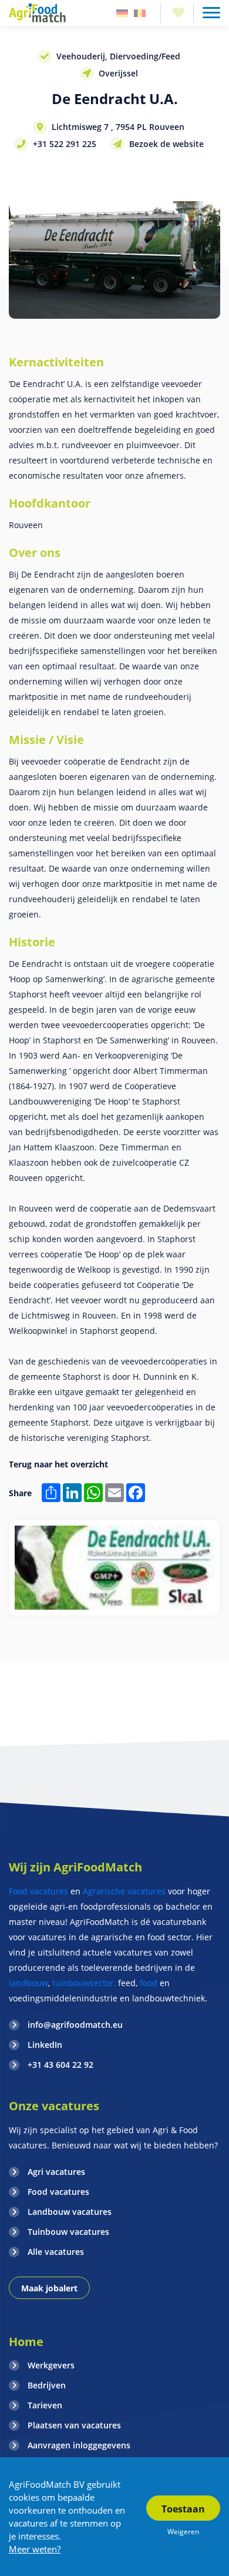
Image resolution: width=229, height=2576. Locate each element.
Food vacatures (38, 1891)
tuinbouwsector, (84, 1983)
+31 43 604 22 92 (60, 2065)
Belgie (140, 13)
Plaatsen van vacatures (74, 2425)
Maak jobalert (49, 2288)
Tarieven (45, 2405)
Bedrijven (47, 2385)
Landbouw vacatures (70, 2212)
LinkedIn (45, 2045)
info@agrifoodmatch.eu (75, 2025)
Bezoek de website (166, 144)
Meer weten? (35, 2549)
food (149, 1983)
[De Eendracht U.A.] (114, 1568)
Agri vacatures (56, 2172)
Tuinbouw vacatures (68, 2232)
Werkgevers (51, 2365)
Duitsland (122, 13)
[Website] (38, 13)
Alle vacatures (56, 2252)
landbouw (28, 1983)
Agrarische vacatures (125, 1891)
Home (26, 2342)
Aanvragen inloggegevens (79, 2445)
